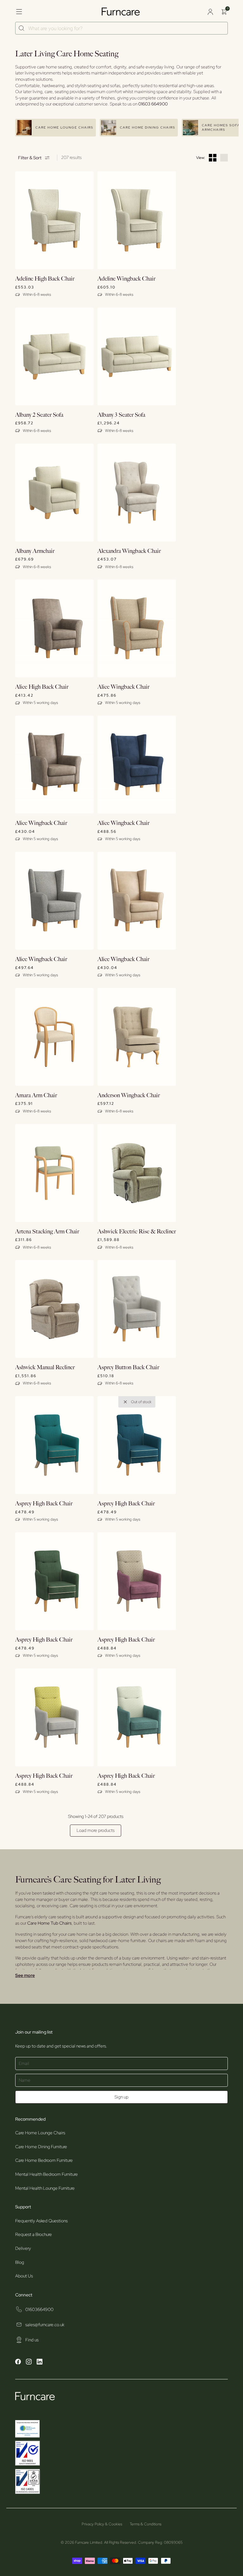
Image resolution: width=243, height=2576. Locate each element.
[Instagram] (29, 2363)
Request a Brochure (34, 2234)
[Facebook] (18, 2363)
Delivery (23, 2248)
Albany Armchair (35, 551)
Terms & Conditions (146, 2524)
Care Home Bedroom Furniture (44, 2160)
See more (25, 1975)
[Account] (210, 12)
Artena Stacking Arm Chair (47, 1232)
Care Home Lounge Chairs (40, 2133)
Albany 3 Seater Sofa (121, 415)
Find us (32, 2340)
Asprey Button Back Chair (128, 1367)
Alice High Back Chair (42, 687)
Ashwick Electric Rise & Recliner (137, 1232)
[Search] (22, 28)
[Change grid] (213, 158)
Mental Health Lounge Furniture (45, 2188)
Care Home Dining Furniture (41, 2147)
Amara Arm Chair (36, 1095)
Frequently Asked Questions (41, 2221)
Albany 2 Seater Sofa (39, 415)
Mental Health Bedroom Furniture (47, 2174)
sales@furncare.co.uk (45, 2325)
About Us (24, 2276)
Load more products (96, 1830)
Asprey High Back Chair (44, 1504)
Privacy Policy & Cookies (102, 2524)
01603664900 (39, 2309)
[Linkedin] (40, 2363)
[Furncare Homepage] (121, 12)
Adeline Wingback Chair (126, 279)
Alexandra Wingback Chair (129, 551)
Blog (20, 2262)
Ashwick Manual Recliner (45, 1367)
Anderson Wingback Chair (129, 1095)
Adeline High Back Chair (45, 279)
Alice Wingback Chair (123, 687)
